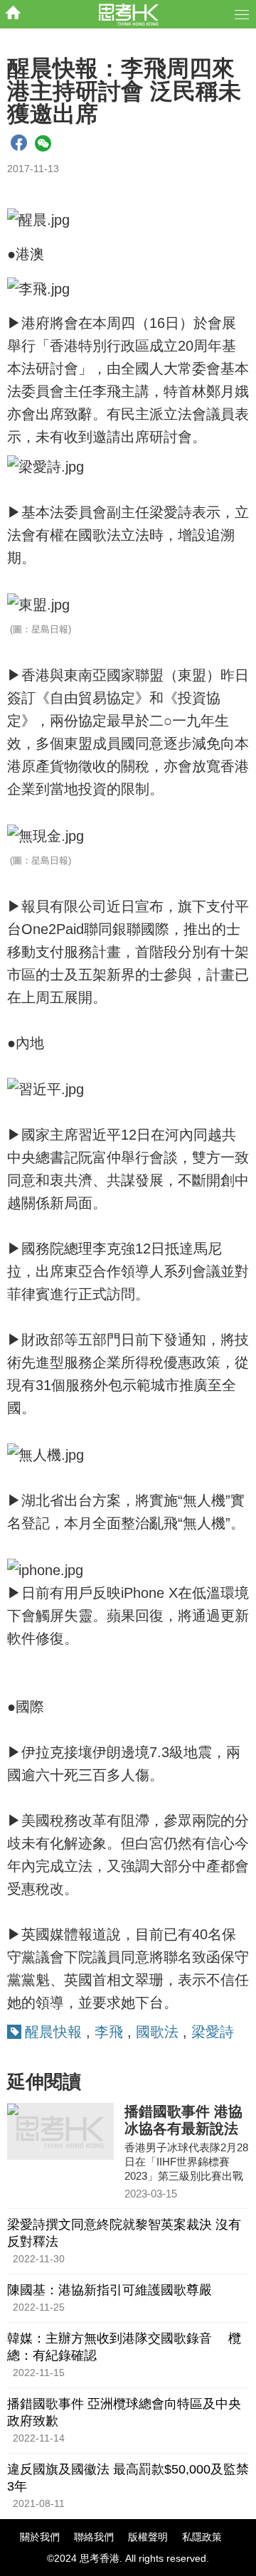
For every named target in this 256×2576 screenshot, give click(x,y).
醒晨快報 (53, 2032)
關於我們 (40, 2537)
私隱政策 (202, 2537)
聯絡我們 (94, 2537)
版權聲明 (148, 2537)
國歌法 (157, 2032)
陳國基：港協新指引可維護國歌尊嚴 (110, 2290)
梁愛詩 (213, 2032)
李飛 (109, 2032)
